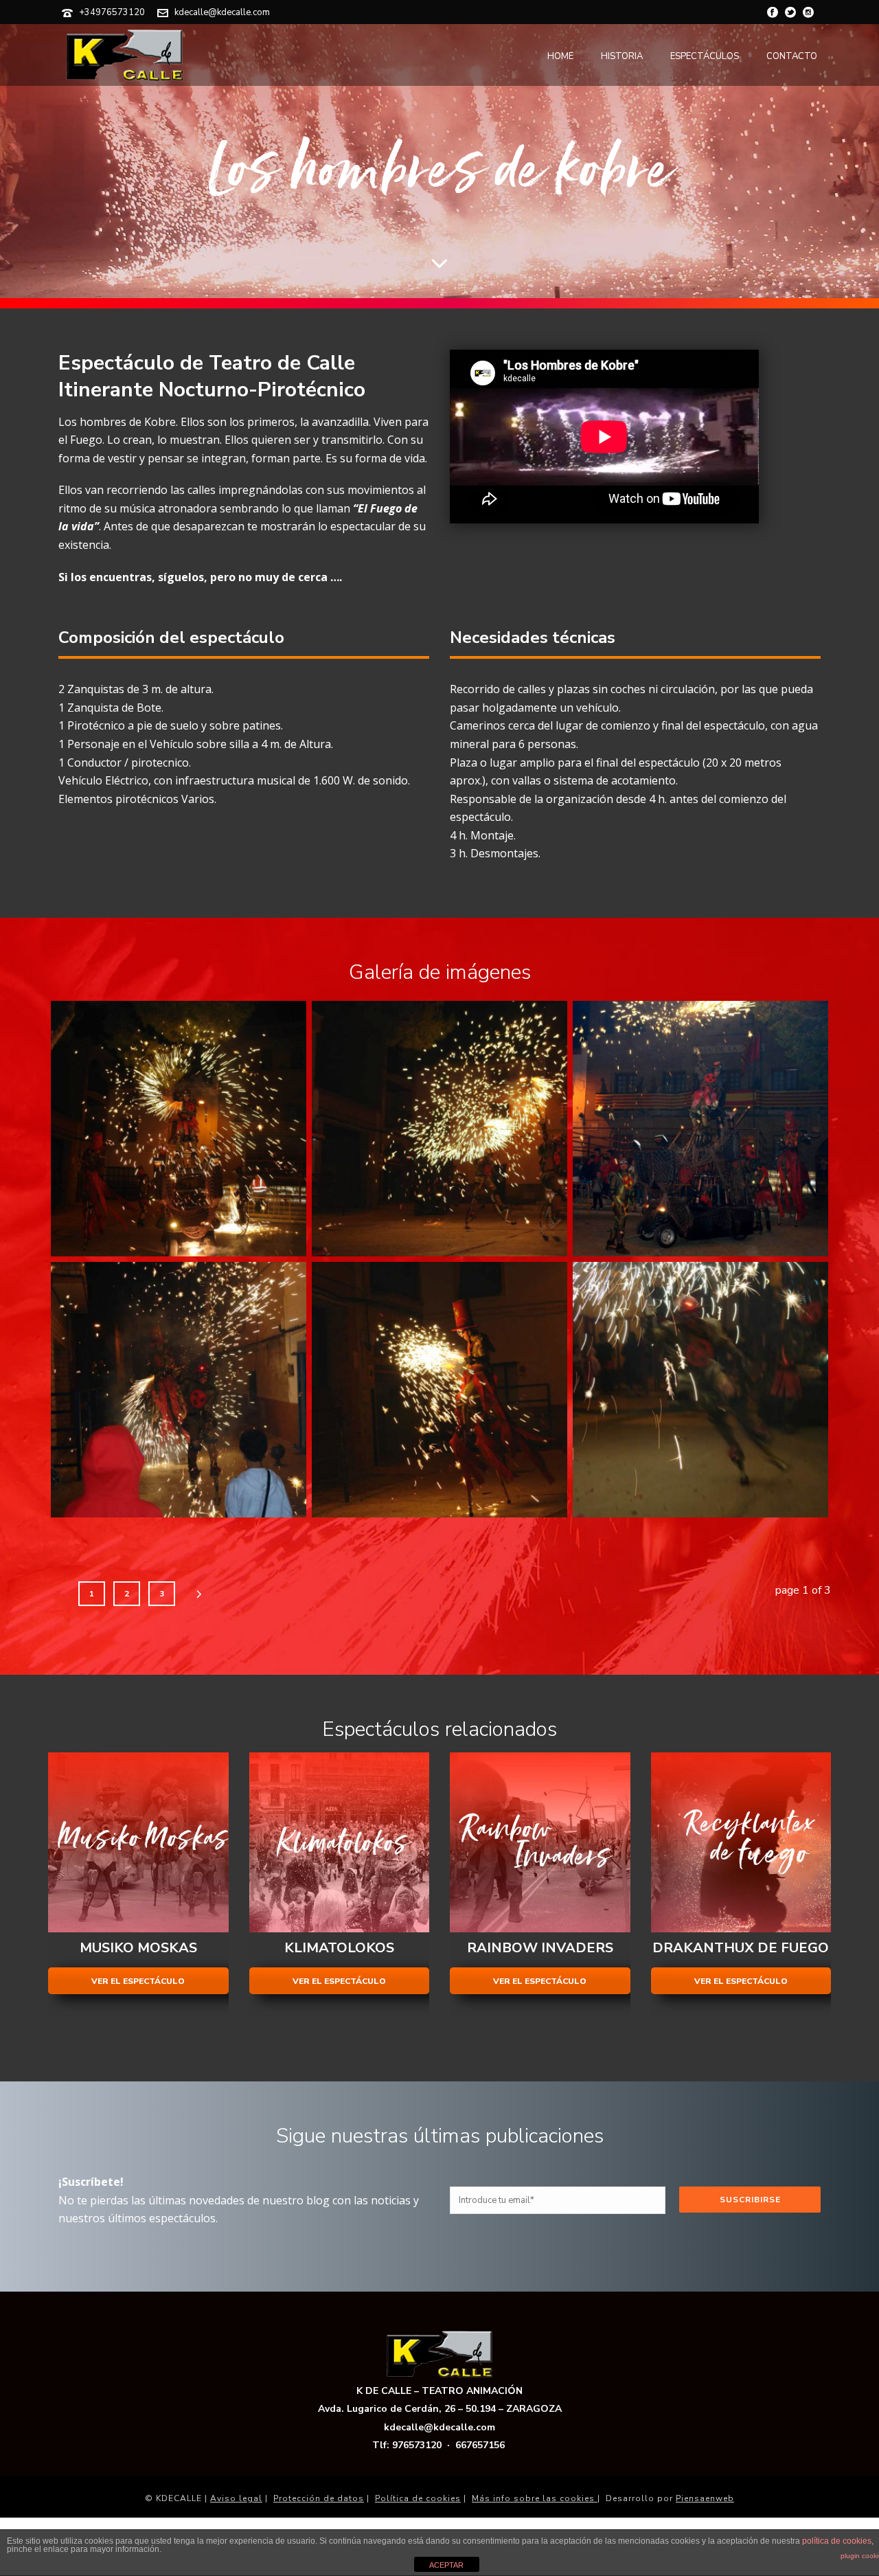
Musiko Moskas (138, 1948)
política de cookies (837, 2541)
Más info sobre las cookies (535, 2498)
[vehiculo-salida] (700, 1129)
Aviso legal (236, 2498)
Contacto (792, 56)
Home (560, 56)
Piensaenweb (705, 2498)
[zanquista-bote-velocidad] (700, 1390)
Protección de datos (319, 2498)
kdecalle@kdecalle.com (222, 12)
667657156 (480, 2445)
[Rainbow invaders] (540, 1843)
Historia (622, 56)
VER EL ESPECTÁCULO (138, 1981)
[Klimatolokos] (340, 1843)
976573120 (417, 2445)
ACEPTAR (446, 2565)
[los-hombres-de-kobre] (179, 1129)
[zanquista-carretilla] (439, 1390)
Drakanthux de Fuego (741, 1948)
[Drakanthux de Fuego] (741, 1843)
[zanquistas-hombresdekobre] (439, 1129)
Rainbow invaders (540, 1948)
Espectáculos (705, 56)
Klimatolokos (339, 1948)
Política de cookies (418, 2498)
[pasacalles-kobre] (179, 1390)
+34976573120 (112, 12)
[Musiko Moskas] (138, 1843)
